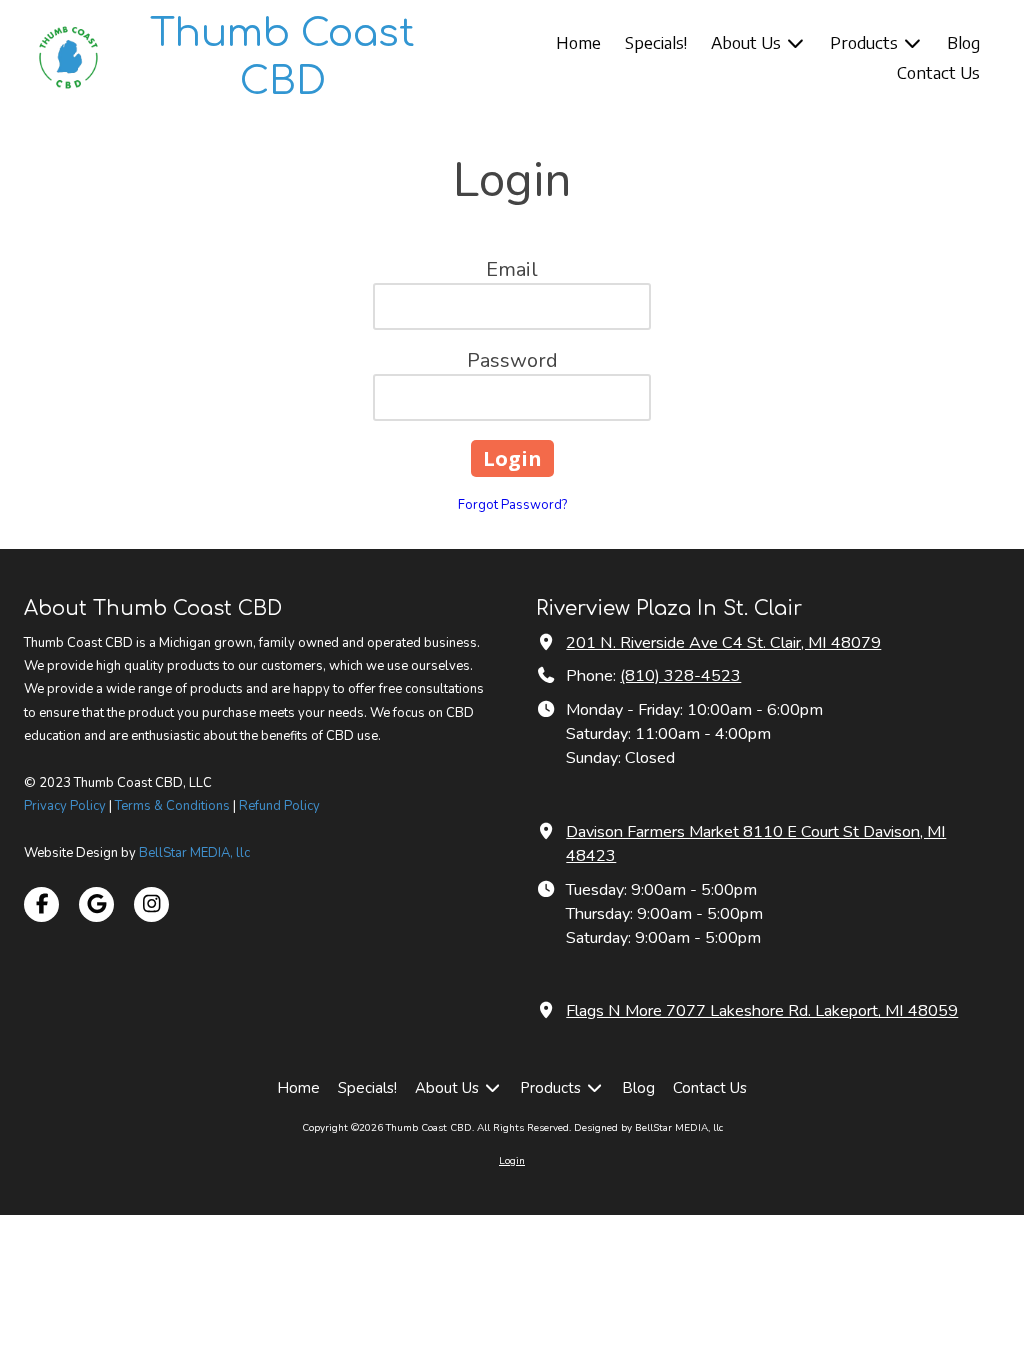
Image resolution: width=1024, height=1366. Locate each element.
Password (512, 360)
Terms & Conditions (172, 806)
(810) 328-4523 (680, 676)
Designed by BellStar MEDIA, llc (648, 1128)
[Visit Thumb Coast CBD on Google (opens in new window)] (96, 904)
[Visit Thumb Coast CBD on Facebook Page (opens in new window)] (41, 904)
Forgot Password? (512, 505)
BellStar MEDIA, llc (194, 853)
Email (512, 269)
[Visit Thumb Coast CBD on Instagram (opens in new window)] (151, 904)
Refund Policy (279, 806)
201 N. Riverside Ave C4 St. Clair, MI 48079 (723, 643)
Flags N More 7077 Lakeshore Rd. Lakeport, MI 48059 (762, 1011)
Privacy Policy (65, 806)
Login (512, 1161)
